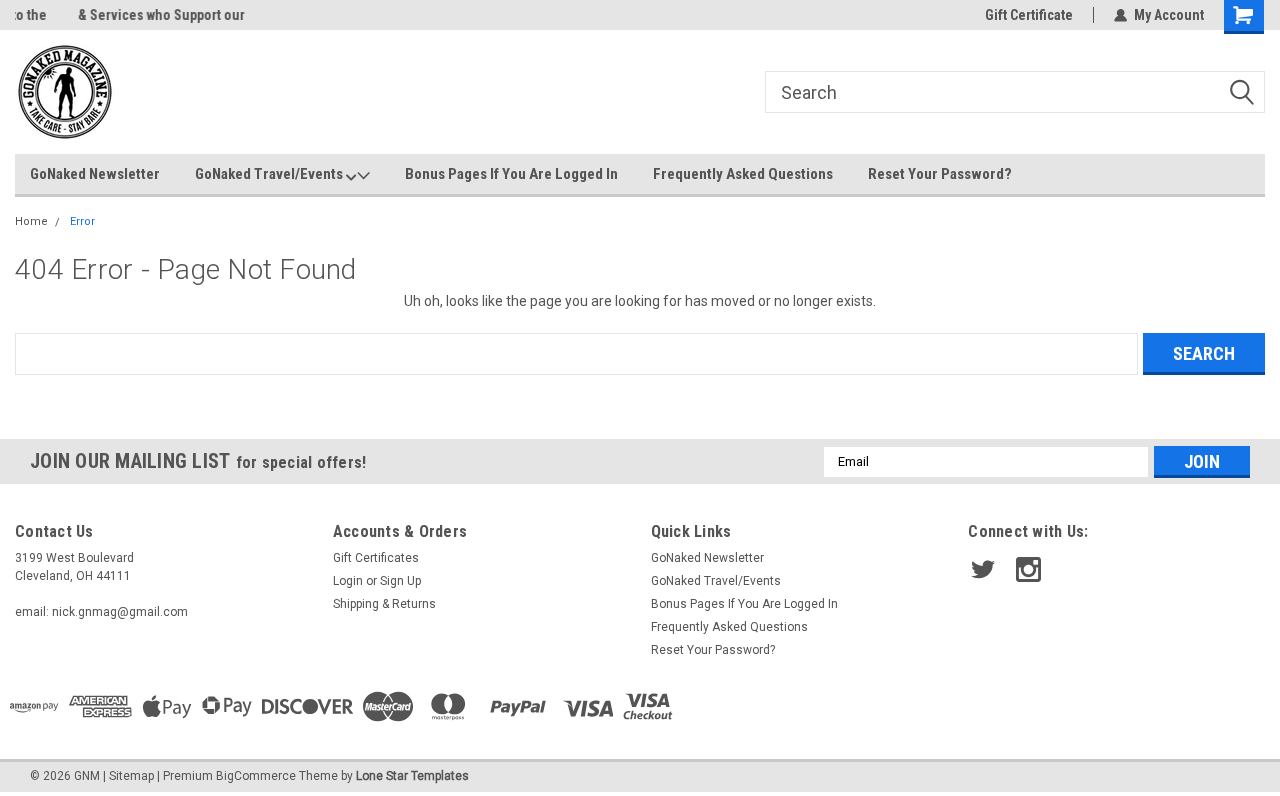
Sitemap (131, 776)
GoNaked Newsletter (95, 174)
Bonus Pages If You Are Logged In (511, 174)
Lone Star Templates (412, 776)
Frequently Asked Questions (743, 174)
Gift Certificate (1029, 15)
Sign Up (400, 581)
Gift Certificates (376, 558)
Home (31, 221)
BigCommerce (256, 776)
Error (82, 221)
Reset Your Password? (940, 174)
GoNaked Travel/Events (270, 174)
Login (348, 581)
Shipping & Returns (384, 604)
